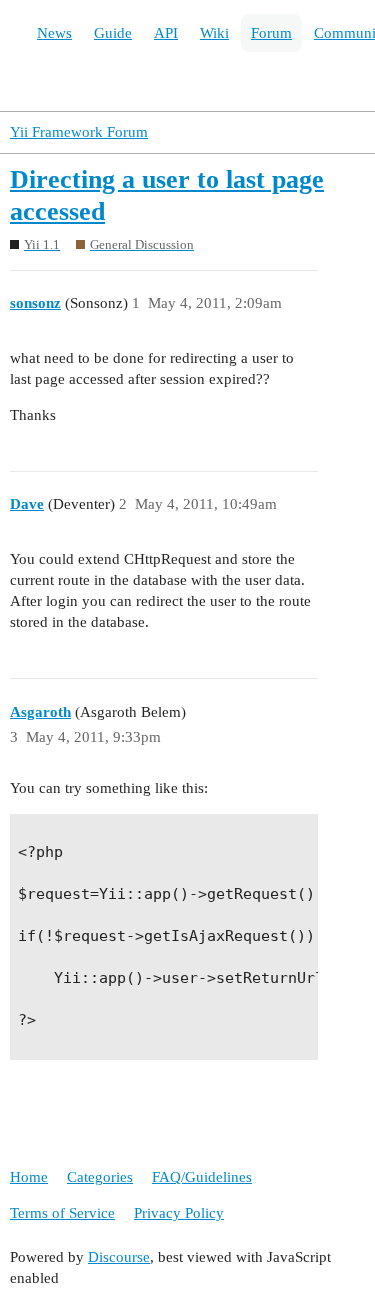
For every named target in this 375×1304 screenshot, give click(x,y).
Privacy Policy (179, 1213)
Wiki (214, 33)
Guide (113, 33)
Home (29, 1177)
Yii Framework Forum (79, 132)
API (166, 33)
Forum (271, 33)
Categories (100, 1177)
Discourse (119, 1257)
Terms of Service (62, 1213)
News (54, 33)
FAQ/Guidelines (202, 1177)
